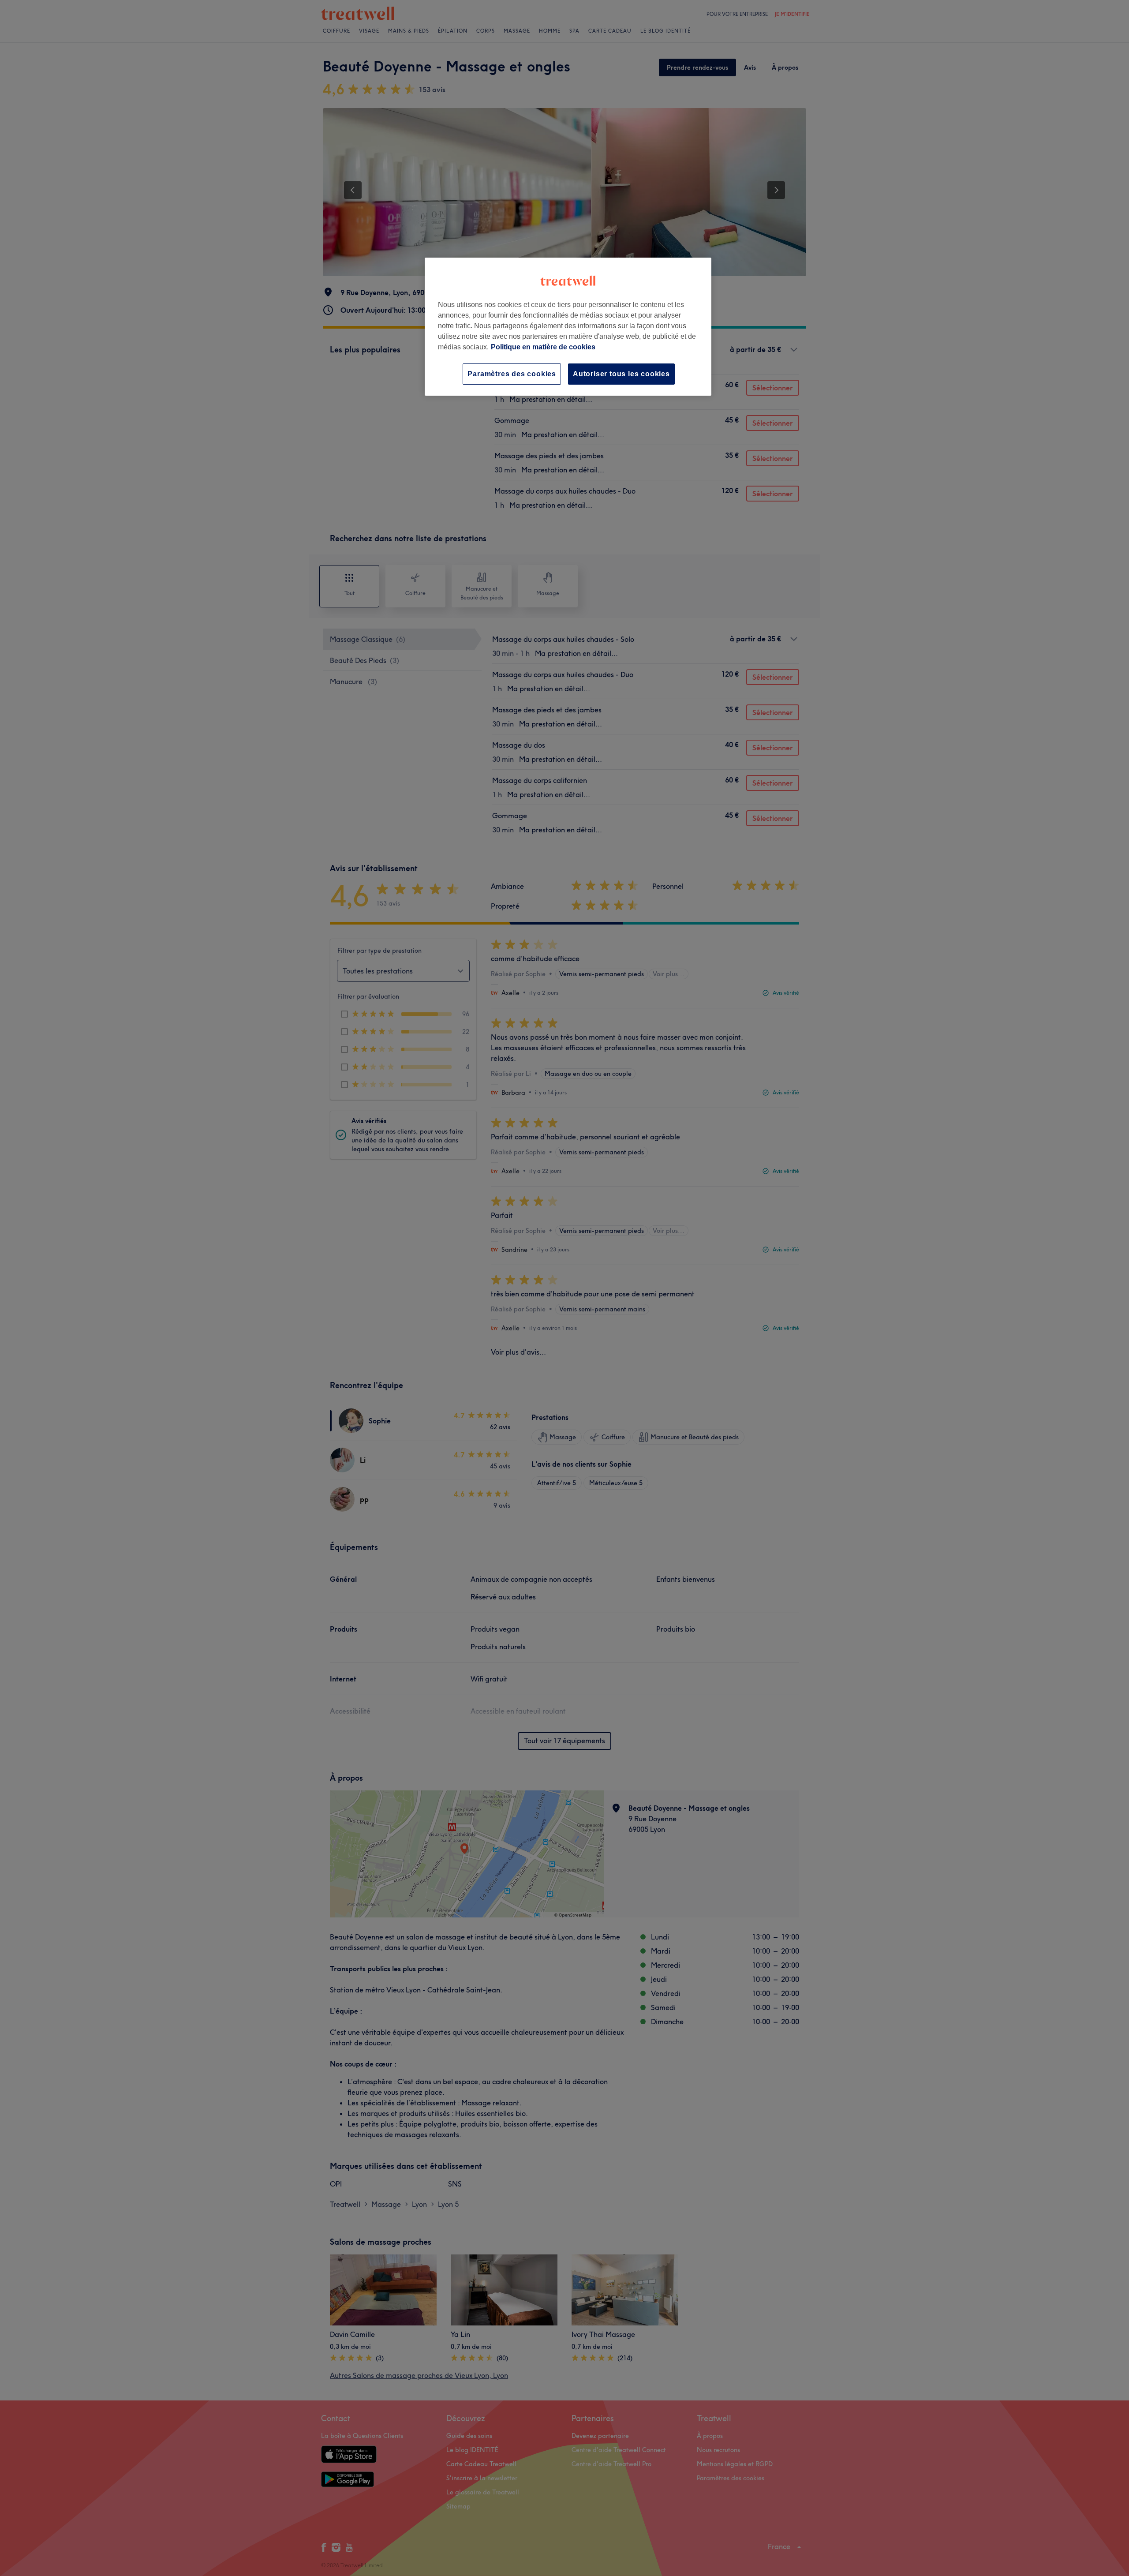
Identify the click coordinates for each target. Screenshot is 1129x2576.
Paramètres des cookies (512, 374)
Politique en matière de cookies (543, 347)
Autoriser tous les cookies (621, 374)
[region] (568, 327)
